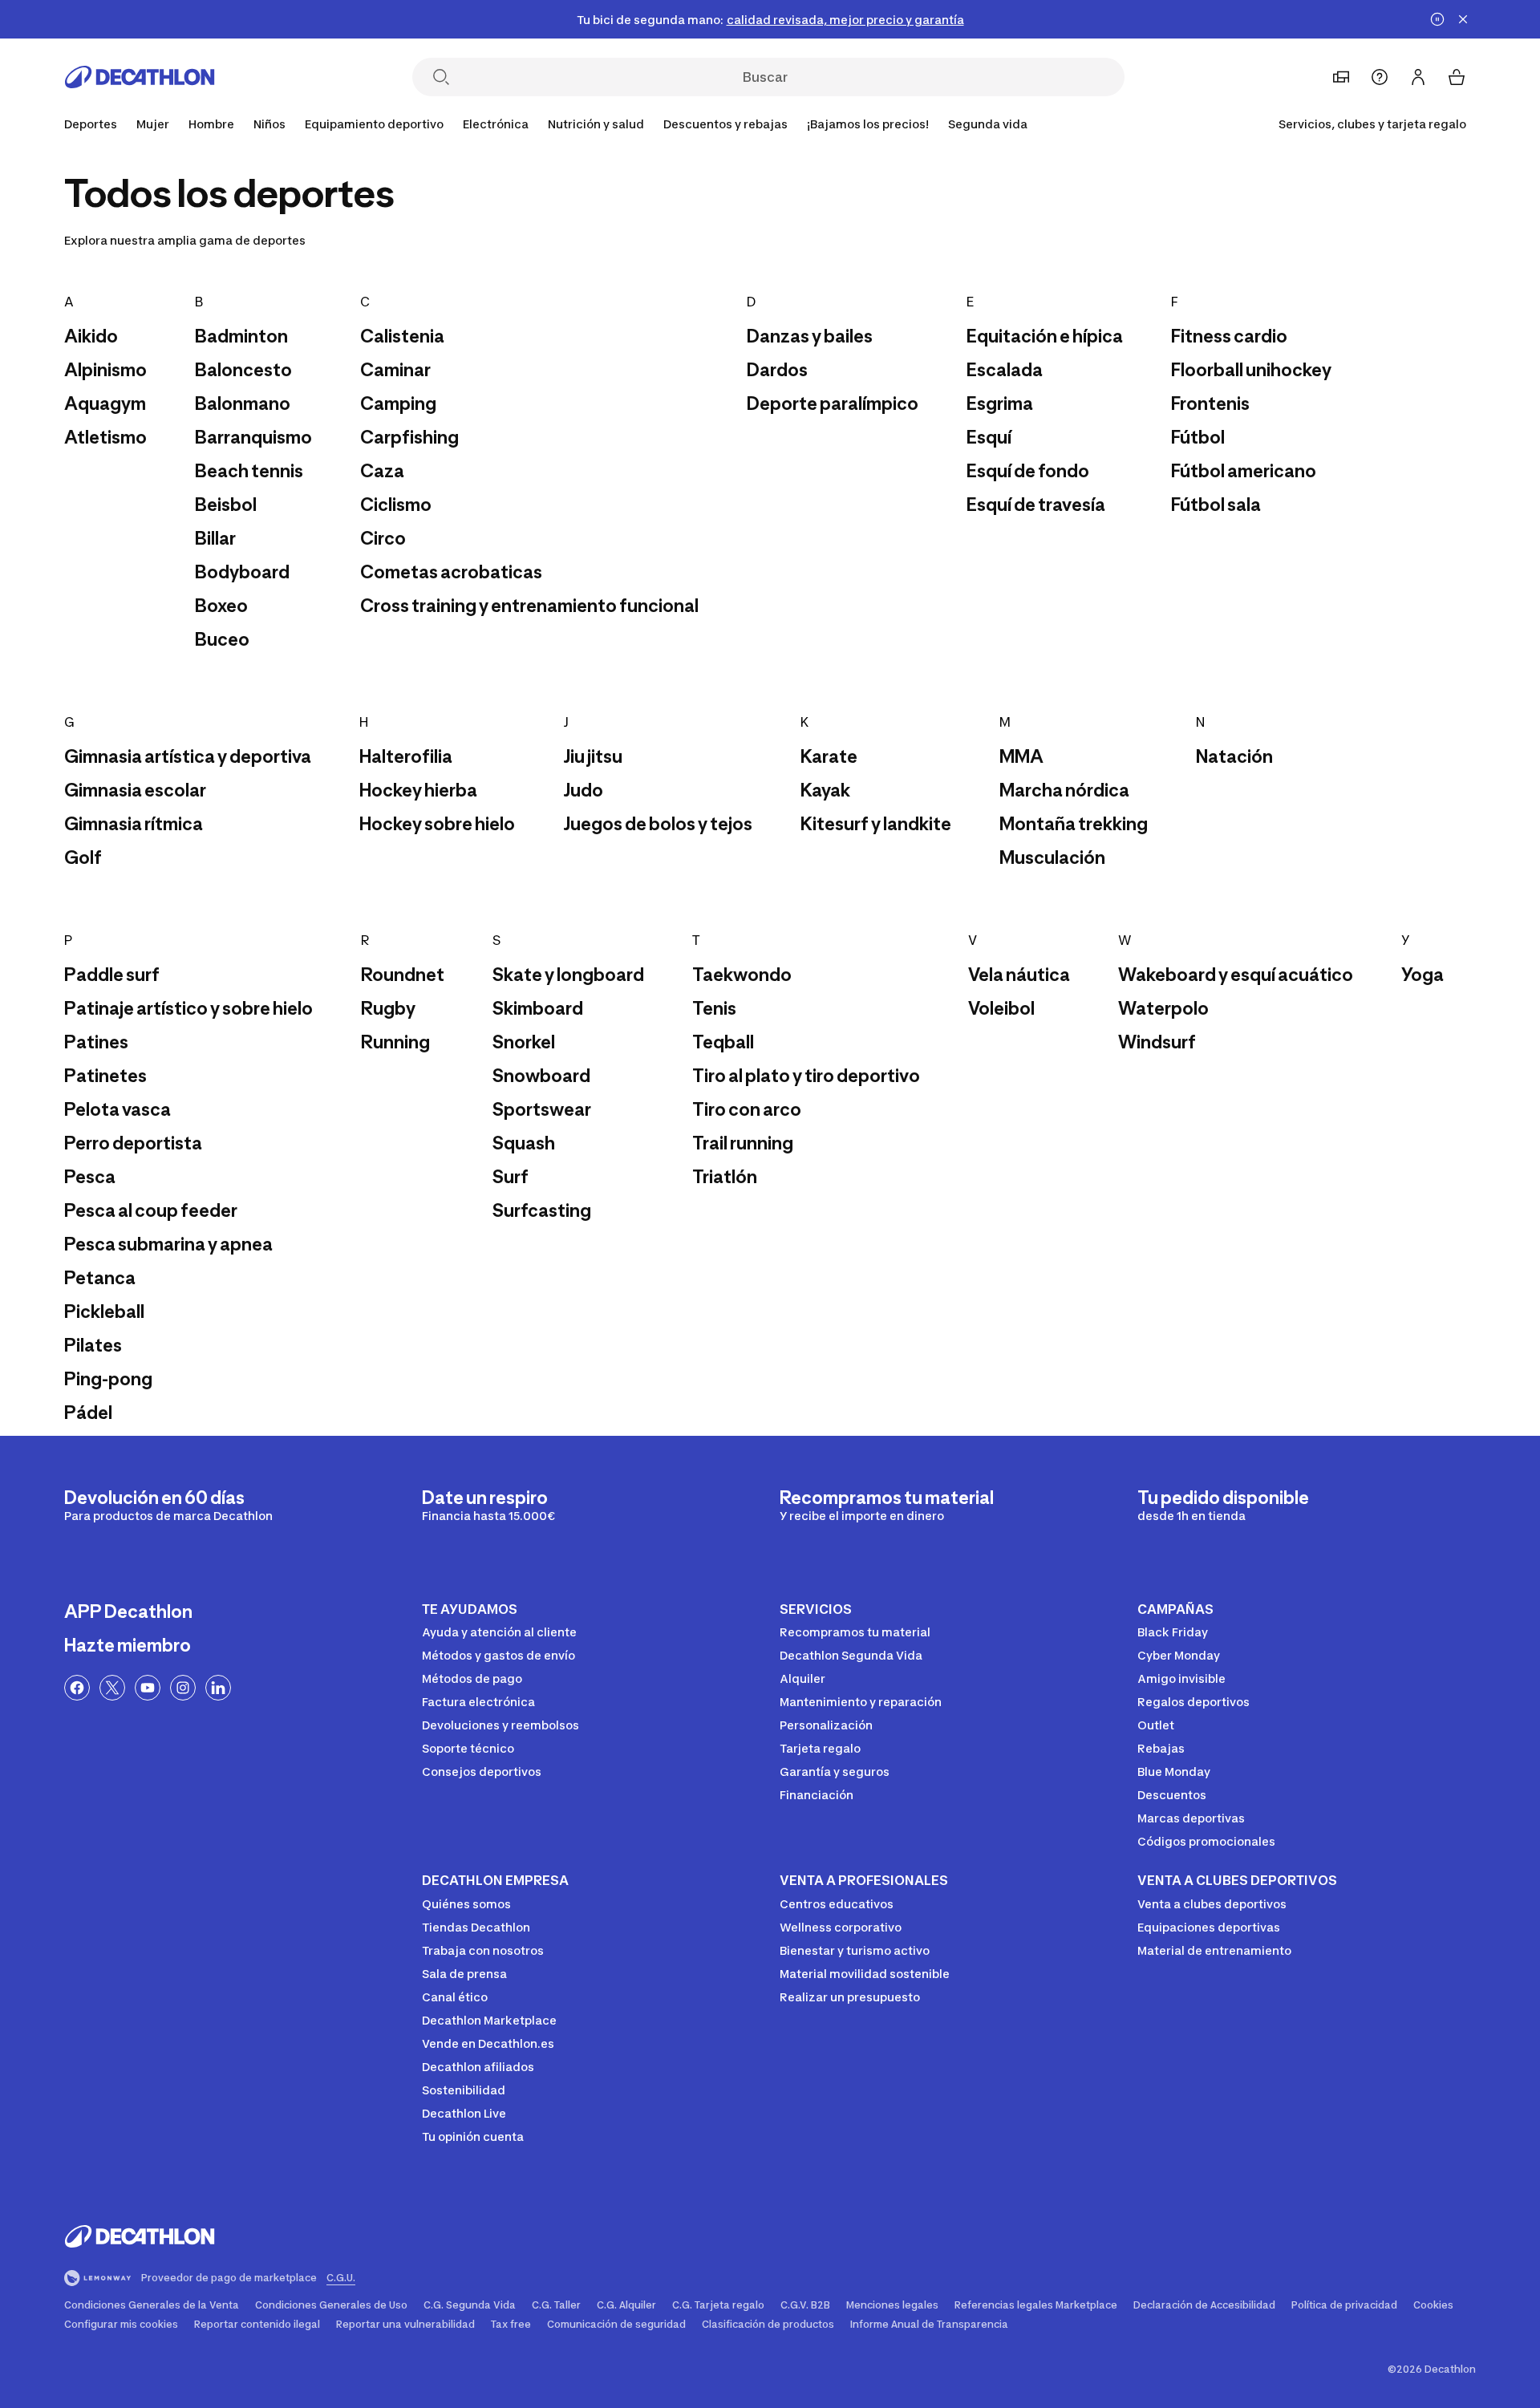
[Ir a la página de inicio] (140, 77)
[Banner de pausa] (1437, 19)
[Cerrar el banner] (1463, 19)
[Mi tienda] (1341, 77)
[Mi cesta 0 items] (1457, 77)
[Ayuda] (1380, 77)
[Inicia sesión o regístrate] (1418, 77)
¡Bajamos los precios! (868, 124)
